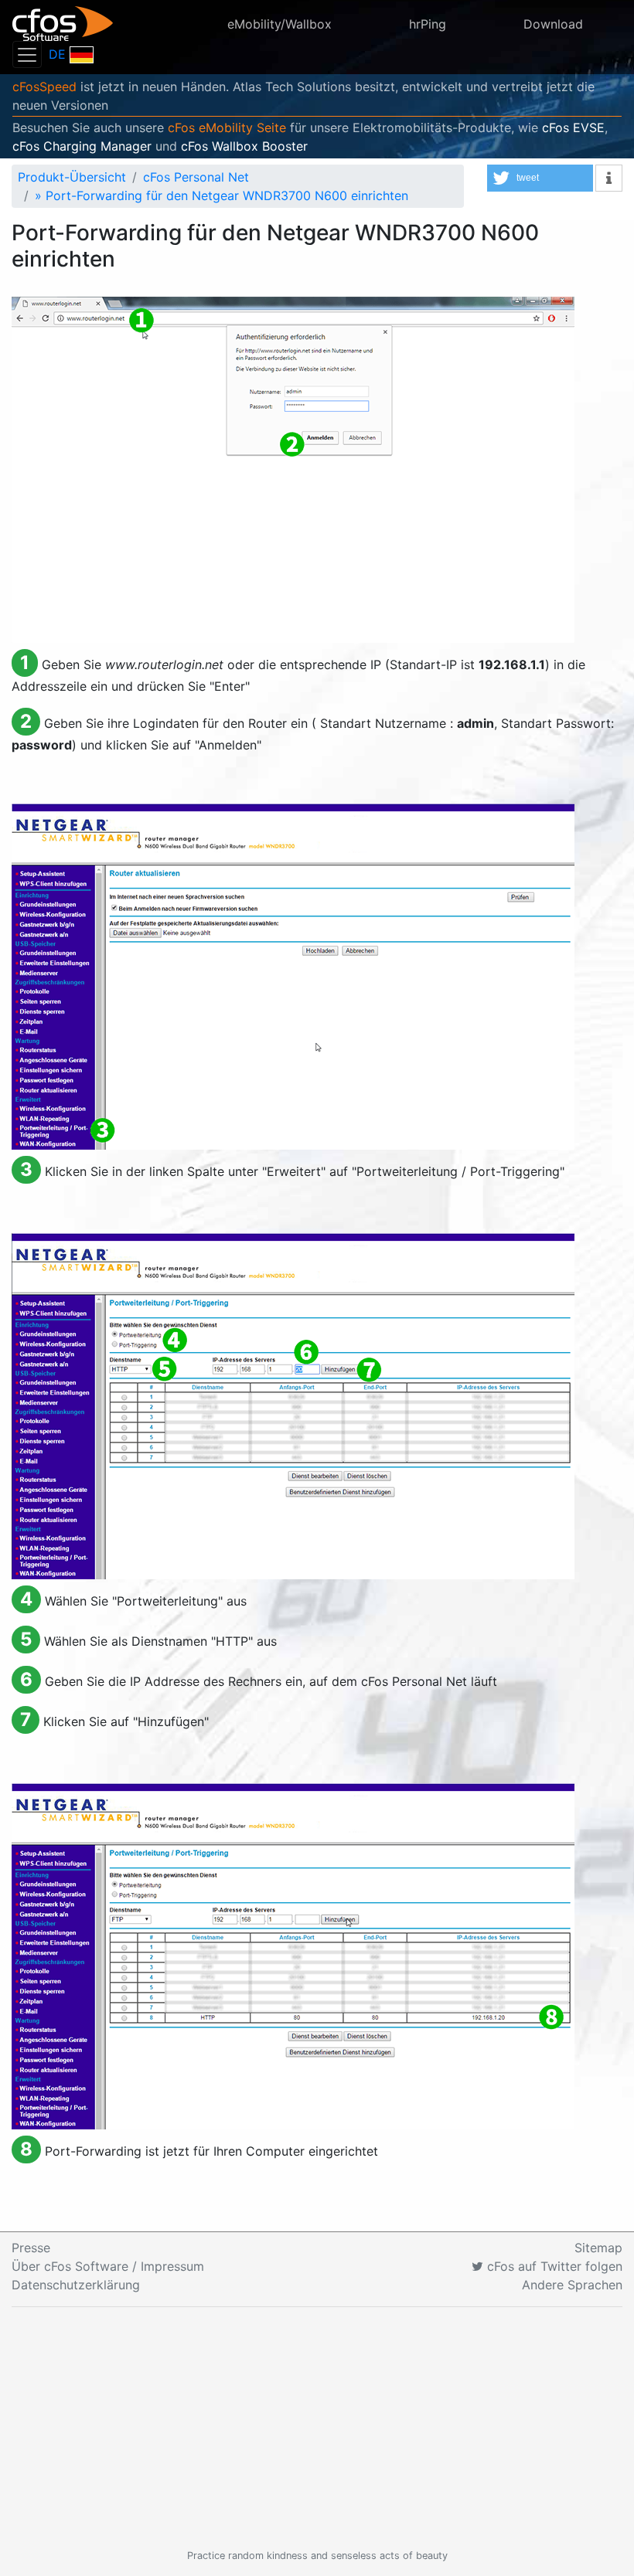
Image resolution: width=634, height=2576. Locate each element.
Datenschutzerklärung (76, 2285)
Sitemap (598, 2248)
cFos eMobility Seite (227, 127)
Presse (31, 2248)
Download (553, 24)
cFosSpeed (44, 87)
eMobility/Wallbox (280, 24)
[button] (540, 178)
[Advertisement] (317, 2428)
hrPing (428, 24)
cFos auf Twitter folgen (553, 2266)
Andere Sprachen (572, 2285)
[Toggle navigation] (27, 54)
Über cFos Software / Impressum (108, 2266)
